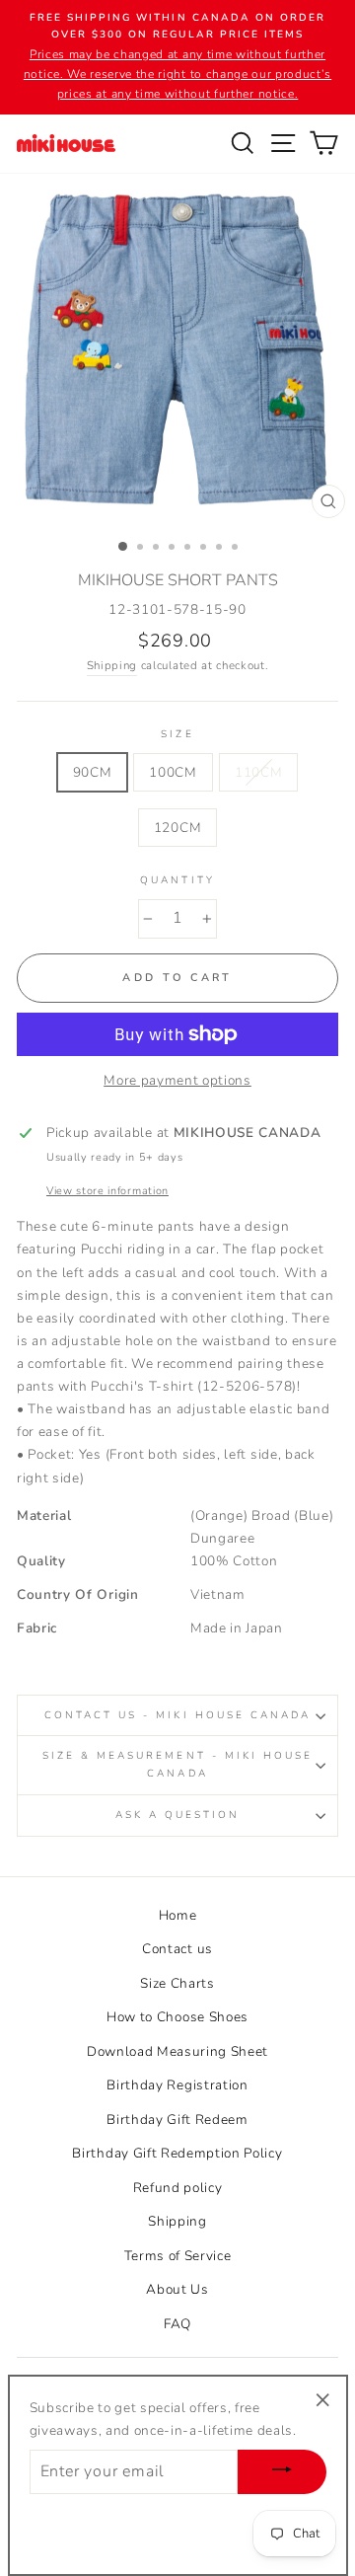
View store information (107, 1191)
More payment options (177, 1080)
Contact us (177, 1949)
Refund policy (178, 2188)
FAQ (177, 2324)
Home (178, 1915)
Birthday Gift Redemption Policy (177, 2153)
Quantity (177, 880)
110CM (258, 772)
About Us (177, 2289)
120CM (177, 828)
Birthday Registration (177, 2085)
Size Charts (177, 1983)
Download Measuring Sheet (177, 2051)
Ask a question (178, 1815)
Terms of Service (178, 2256)
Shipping (112, 665)
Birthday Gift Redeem (177, 2120)
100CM (173, 772)
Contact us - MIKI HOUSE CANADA (178, 1715)
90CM (93, 772)
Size (177, 734)
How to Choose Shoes (177, 2017)
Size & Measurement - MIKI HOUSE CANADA (178, 1764)
